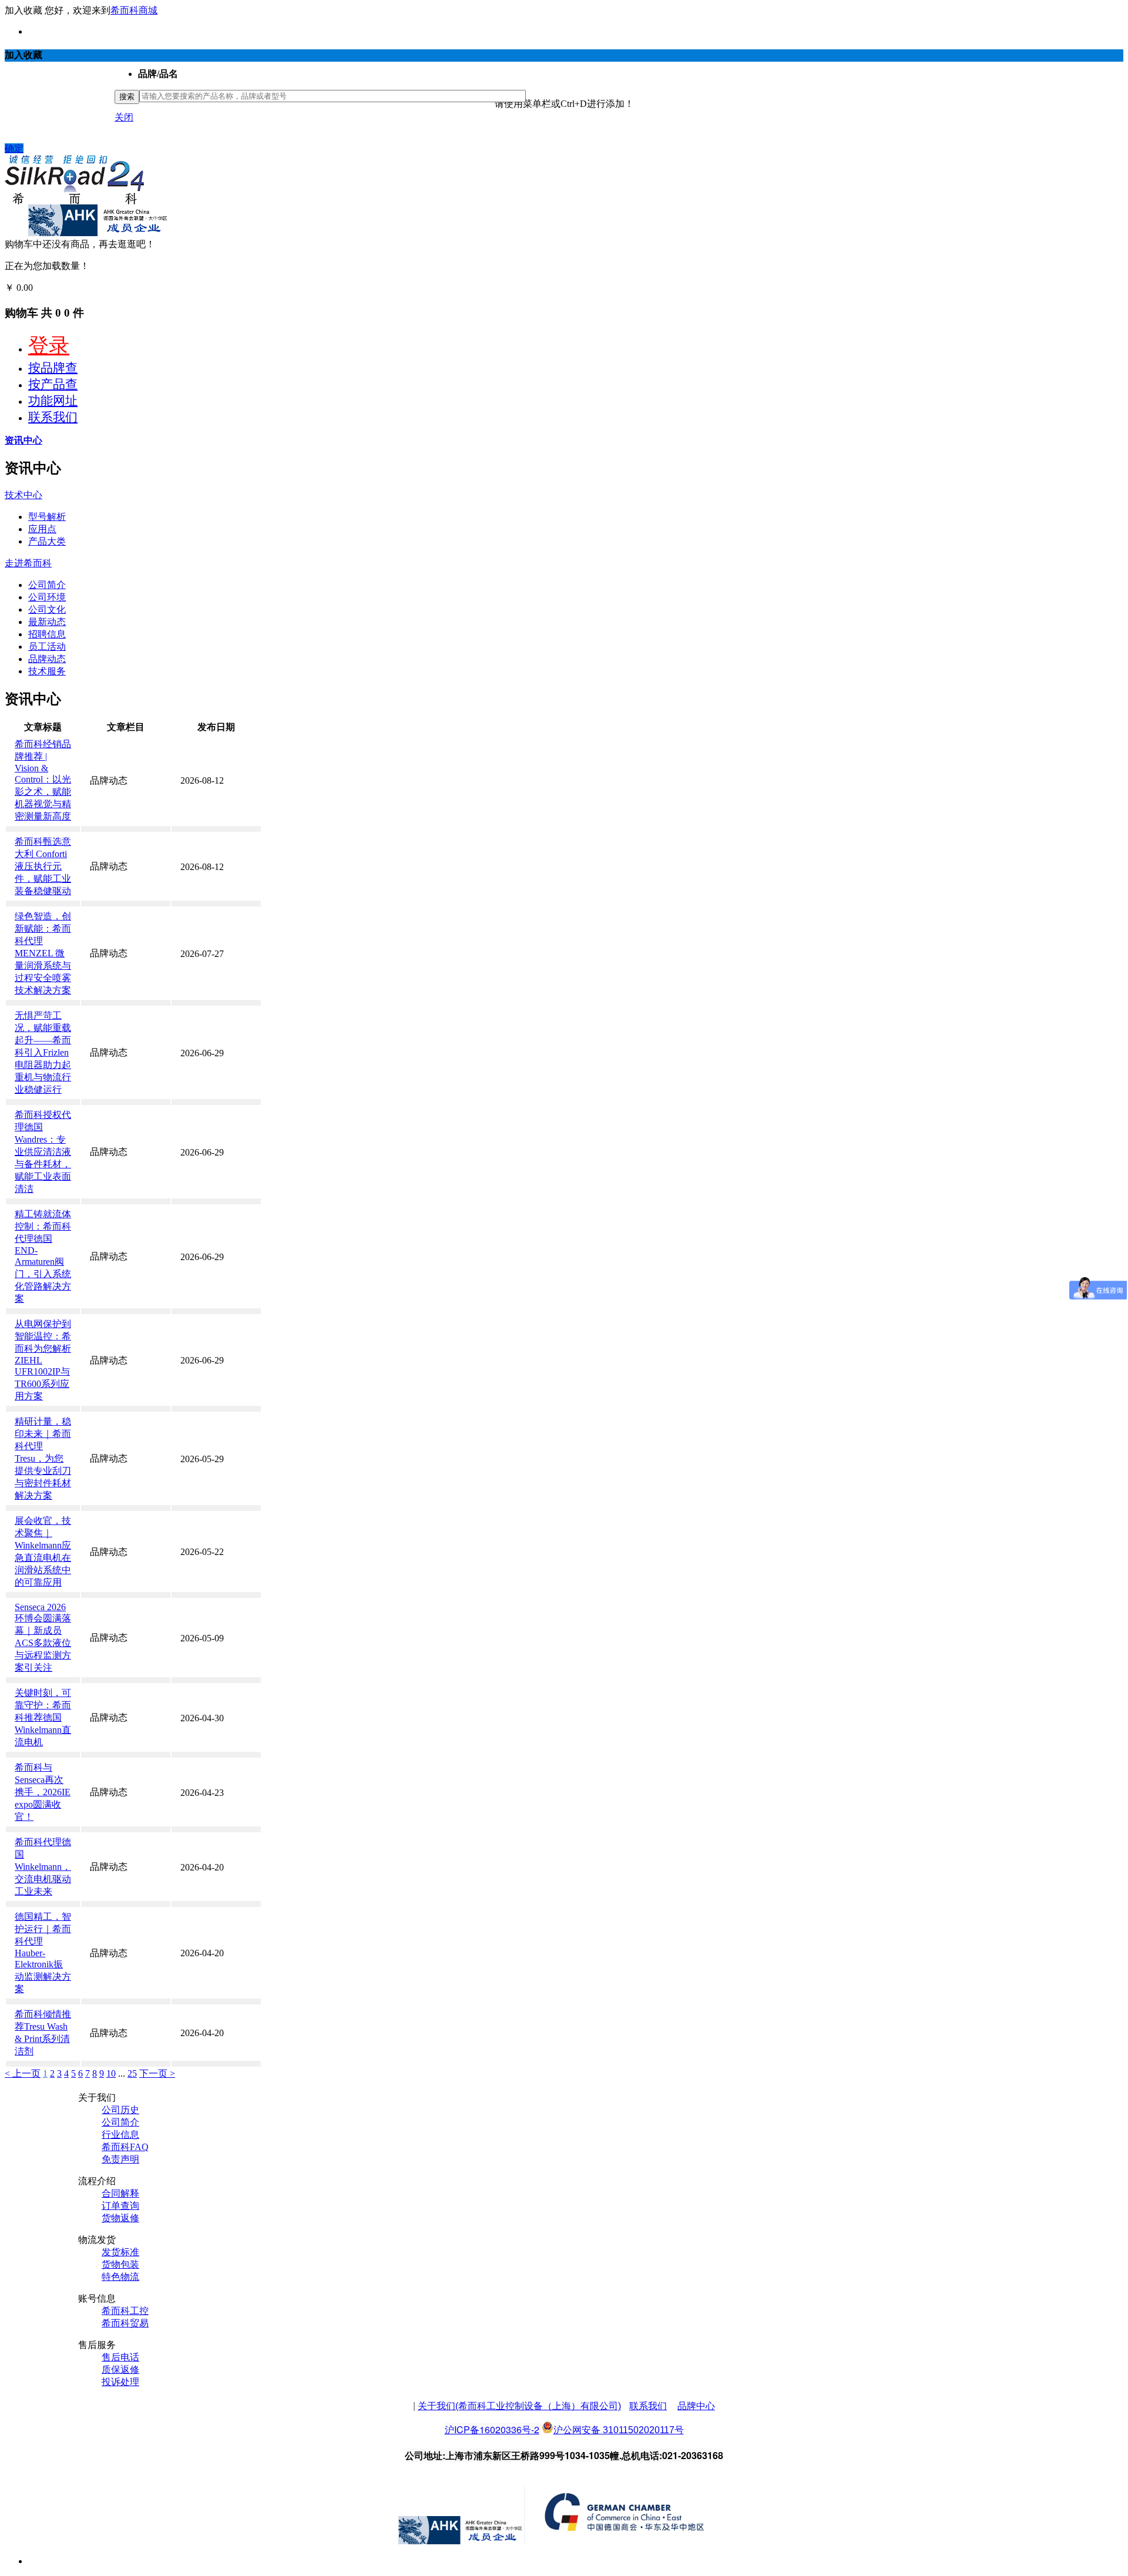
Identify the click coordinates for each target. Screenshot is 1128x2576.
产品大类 (47, 541)
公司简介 (47, 585)
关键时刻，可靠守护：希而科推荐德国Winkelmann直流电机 (43, 1717)
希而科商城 (134, 10)
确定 (14, 148)
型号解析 (47, 517)
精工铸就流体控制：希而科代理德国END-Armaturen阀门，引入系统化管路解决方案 (43, 1256)
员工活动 (47, 646)
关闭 (124, 117)
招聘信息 (47, 634)
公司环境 (47, 597)
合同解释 (120, 2193)
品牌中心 (696, 2406)
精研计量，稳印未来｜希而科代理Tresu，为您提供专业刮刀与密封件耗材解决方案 (43, 1458)
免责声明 (120, 2159)
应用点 (42, 529)
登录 (49, 346)
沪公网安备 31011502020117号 (619, 2430)
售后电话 (120, 2357)
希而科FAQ (125, 2147)
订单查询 (120, 2206)
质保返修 (120, 2370)
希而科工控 (125, 2311)
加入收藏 (23, 10)
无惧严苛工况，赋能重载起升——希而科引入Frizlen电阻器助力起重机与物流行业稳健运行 (43, 1052)
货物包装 (120, 2264)
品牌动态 (47, 659)
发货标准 (120, 2252)
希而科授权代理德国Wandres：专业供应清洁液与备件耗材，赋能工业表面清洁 (43, 1152)
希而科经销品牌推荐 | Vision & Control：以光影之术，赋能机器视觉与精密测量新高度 (43, 780)
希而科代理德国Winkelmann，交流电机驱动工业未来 (43, 1867)
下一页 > (157, 2073)
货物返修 (120, 2218)
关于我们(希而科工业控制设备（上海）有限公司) (519, 2406)
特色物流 (120, 2277)
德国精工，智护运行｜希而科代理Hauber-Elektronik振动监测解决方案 (43, 1953)
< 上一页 (23, 2073)
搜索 (127, 97)
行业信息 (120, 2135)
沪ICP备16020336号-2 (492, 2429)
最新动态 (47, 622)
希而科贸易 (125, 2323)
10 (111, 2073)
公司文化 (47, 609)
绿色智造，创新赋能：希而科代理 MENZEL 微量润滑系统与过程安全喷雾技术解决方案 (43, 953)
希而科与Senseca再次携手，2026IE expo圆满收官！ (43, 1792)
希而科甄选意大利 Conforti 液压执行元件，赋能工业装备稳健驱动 (43, 866)
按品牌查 (53, 368)
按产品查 (53, 384)
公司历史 (120, 2110)
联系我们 (53, 417)
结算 (45, 288)
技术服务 (47, 671)
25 (132, 2073)
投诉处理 (120, 2382)
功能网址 (53, 401)
